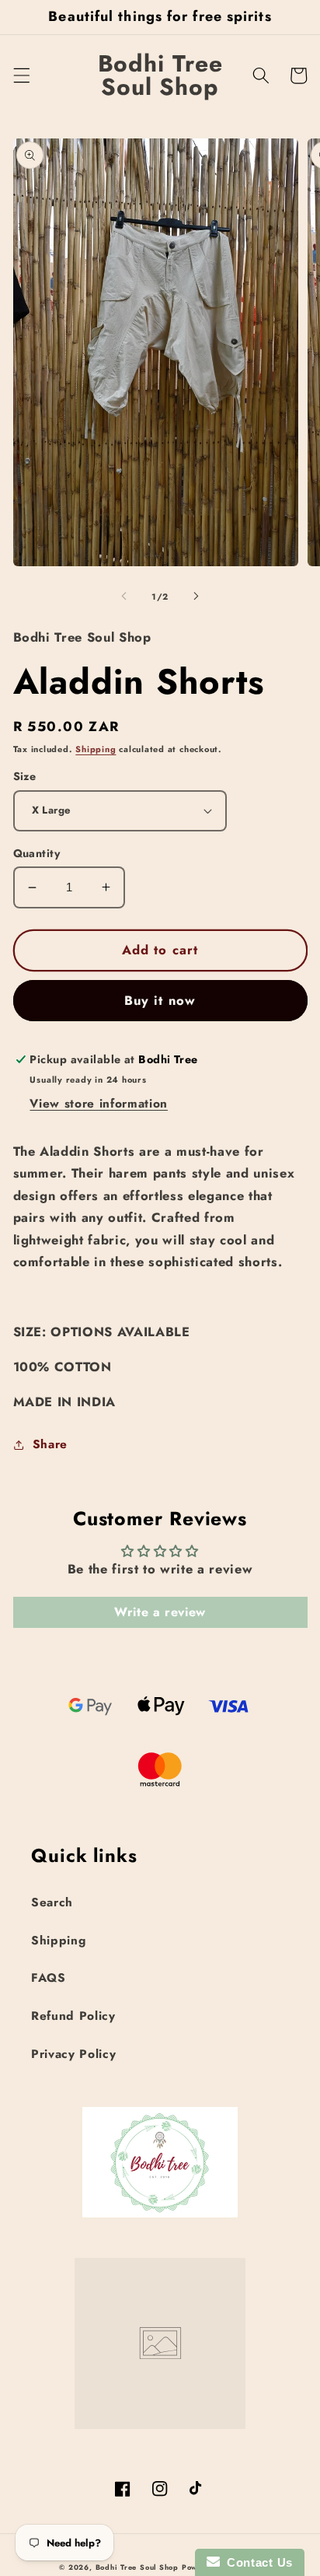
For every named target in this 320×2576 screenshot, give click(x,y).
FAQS (49, 1978)
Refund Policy (73, 2016)
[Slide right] (196, 597)
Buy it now (160, 1000)
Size (25, 776)
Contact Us (256, 2562)
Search (52, 1902)
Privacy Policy (73, 2054)
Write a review (160, 1612)
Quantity (37, 853)
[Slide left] (124, 597)
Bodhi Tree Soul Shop (137, 2567)
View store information (99, 1104)
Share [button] (50, 1444)
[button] (21, 75)
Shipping (96, 749)
